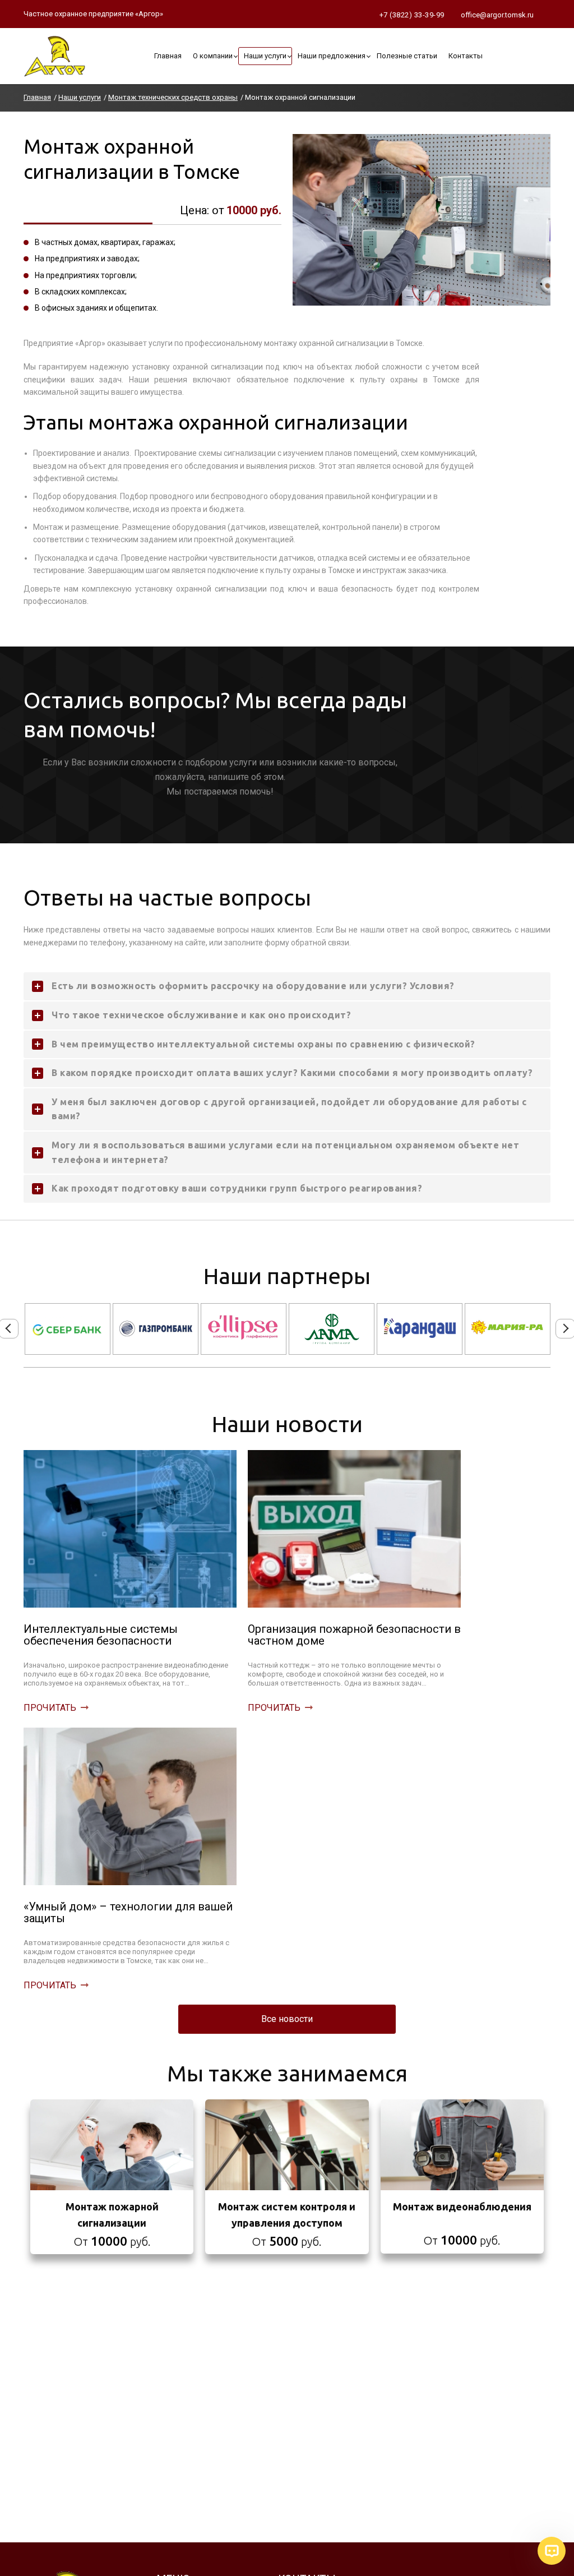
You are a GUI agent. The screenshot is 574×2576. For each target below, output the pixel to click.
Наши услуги (265, 56)
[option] (68, 1329)
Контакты (466, 56)
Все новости (287, 2019)
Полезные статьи (407, 56)
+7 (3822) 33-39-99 (412, 15)
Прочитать (50, 1708)
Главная (168, 56)
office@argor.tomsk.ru (497, 15)
